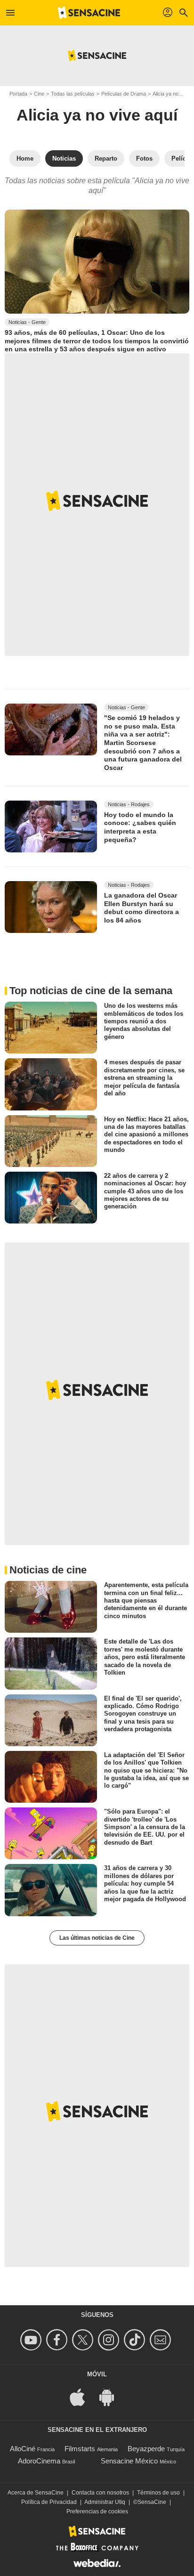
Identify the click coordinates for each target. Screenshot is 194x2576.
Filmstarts (80, 2449)
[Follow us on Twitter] (84, 2340)
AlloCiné (23, 2449)
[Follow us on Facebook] (58, 2340)
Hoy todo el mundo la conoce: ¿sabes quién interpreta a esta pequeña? (140, 827)
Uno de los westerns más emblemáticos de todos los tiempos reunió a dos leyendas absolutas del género (144, 1021)
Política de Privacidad (49, 2502)
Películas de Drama (124, 94)
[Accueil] (89, 13)
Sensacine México (129, 2461)
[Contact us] (162, 2340)
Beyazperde (146, 2449)
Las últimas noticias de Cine (97, 1938)
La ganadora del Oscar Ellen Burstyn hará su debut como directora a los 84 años (141, 908)
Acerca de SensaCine (36, 2493)
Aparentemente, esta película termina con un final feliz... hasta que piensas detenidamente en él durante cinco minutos (146, 1600)
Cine (39, 94)
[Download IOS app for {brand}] (82, 2396)
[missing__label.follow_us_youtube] (32, 2340)
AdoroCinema (39, 2461)
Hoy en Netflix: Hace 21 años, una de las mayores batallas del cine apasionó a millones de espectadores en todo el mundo (146, 1134)
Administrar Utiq (105, 2502)
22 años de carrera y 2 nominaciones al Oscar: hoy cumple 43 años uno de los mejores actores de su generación (145, 1191)
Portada (18, 94)
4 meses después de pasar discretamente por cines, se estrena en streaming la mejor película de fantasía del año (144, 1077)
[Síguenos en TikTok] (136, 2340)
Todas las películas (73, 94)
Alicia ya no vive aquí (97, 115)
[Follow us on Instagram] (110, 2340)
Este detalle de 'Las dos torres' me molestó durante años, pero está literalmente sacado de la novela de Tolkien (145, 1657)
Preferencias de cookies (97, 2511)
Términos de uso (158, 2493)
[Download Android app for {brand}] (112, 2396)
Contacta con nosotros (100, 2493)
